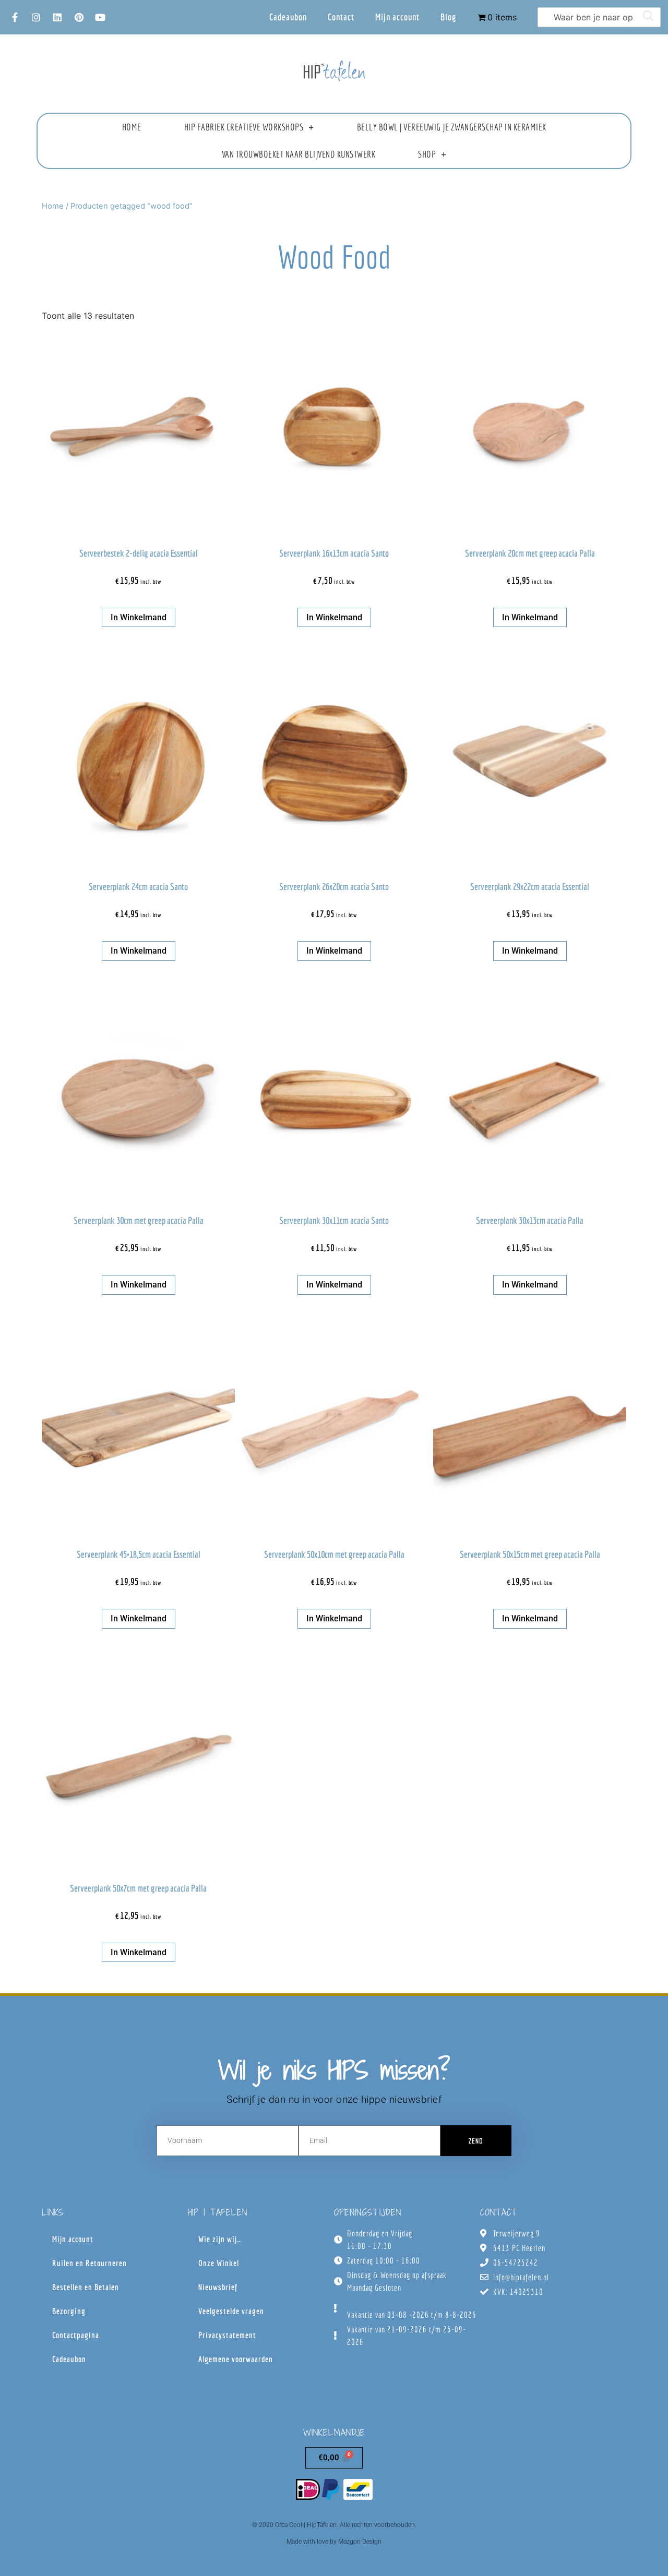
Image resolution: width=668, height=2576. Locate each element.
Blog (449, 17)
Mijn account (397, 17)
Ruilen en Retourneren (90, 2263)
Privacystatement (227, 2335)
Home (132, 127)
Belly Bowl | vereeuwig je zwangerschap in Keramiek (452, 127)
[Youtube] (100, 17)
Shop (427, 154)
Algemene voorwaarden (236, 2359)
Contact (341, 17)
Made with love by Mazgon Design (334, 2542)
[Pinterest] (79, 17)
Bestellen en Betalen (86, 2287)
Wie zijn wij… (220, 2239)
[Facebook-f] (15, 17)
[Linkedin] (57, 17)
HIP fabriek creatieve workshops (244, 127)
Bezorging (69, 2311)
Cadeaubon (288, 17)
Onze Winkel (219, 2263)
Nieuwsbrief (218, 2287)
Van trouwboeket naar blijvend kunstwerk (299, 154)
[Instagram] (36, 17)
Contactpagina (76, 2335)
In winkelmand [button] (139, 617)
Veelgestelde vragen (231, 2311)
